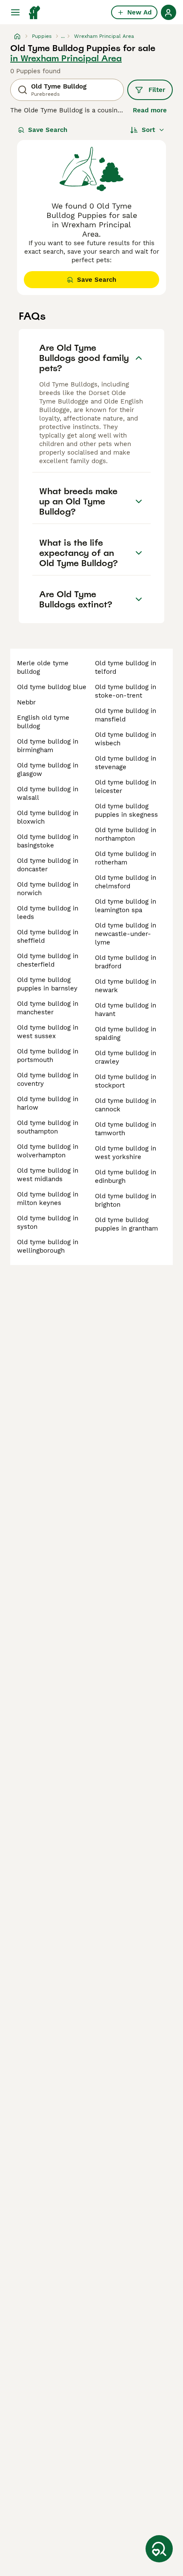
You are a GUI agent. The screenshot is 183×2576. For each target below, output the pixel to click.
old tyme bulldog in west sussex (48, 1032)
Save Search (48, 130)
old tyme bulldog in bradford (126, 962)
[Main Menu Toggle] (15, 12)
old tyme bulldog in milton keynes (48, 1199)
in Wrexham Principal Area (66, 58)
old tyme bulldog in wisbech (126, 739)
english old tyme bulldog (43, 722)
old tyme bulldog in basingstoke (48, 841)
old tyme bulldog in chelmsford (126, 882)
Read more (150, 110)
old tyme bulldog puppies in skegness (126, 810)
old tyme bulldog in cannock (126, 1105)
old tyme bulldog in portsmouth (48, 1056)
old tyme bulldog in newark (126, 986)
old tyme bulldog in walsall (48, 793)
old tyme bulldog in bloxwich (48, 817)
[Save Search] (159, 2549)
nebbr (26, 702)
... (63, 36)
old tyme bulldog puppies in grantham (126, 1224)
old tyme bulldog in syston (48, 1222)
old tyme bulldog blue (52, 687)
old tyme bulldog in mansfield (126, 715)
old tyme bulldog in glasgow (48, 770)
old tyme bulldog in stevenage (126, 763)
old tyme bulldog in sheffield (48, 936)
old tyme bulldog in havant (126, 1010)
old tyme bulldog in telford (126, 667)
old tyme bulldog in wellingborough (48, 1246)
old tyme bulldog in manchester (48, 1008)
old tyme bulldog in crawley (126, 1057)
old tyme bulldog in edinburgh (126, 1176)
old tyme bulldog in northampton (126, 834)
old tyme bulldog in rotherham (126, 858)
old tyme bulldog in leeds (48, 913)
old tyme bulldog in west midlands (48, 1175)
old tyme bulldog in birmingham (48, 746)
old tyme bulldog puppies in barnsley (47, 984)
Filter (157, 90)
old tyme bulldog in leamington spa (126, 906)
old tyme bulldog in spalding (126, 1033)
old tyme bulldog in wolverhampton (48, 1151)
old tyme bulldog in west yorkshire (126, 1153)
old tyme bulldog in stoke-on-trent (126, 691)
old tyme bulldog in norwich (48, 889)
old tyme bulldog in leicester (126, 787)
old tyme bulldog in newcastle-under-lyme (126, 934)
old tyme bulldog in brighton (126, 1200)
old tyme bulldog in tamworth (126, 1129)
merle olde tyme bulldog (43, 667)
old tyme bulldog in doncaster (48, 865)
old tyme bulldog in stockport (126, 1081)
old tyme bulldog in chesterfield (48, 960)
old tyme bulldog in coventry (48, 1079)
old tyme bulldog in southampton (48, 1127)
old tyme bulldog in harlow (48, 1103)
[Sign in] (169, 12)
